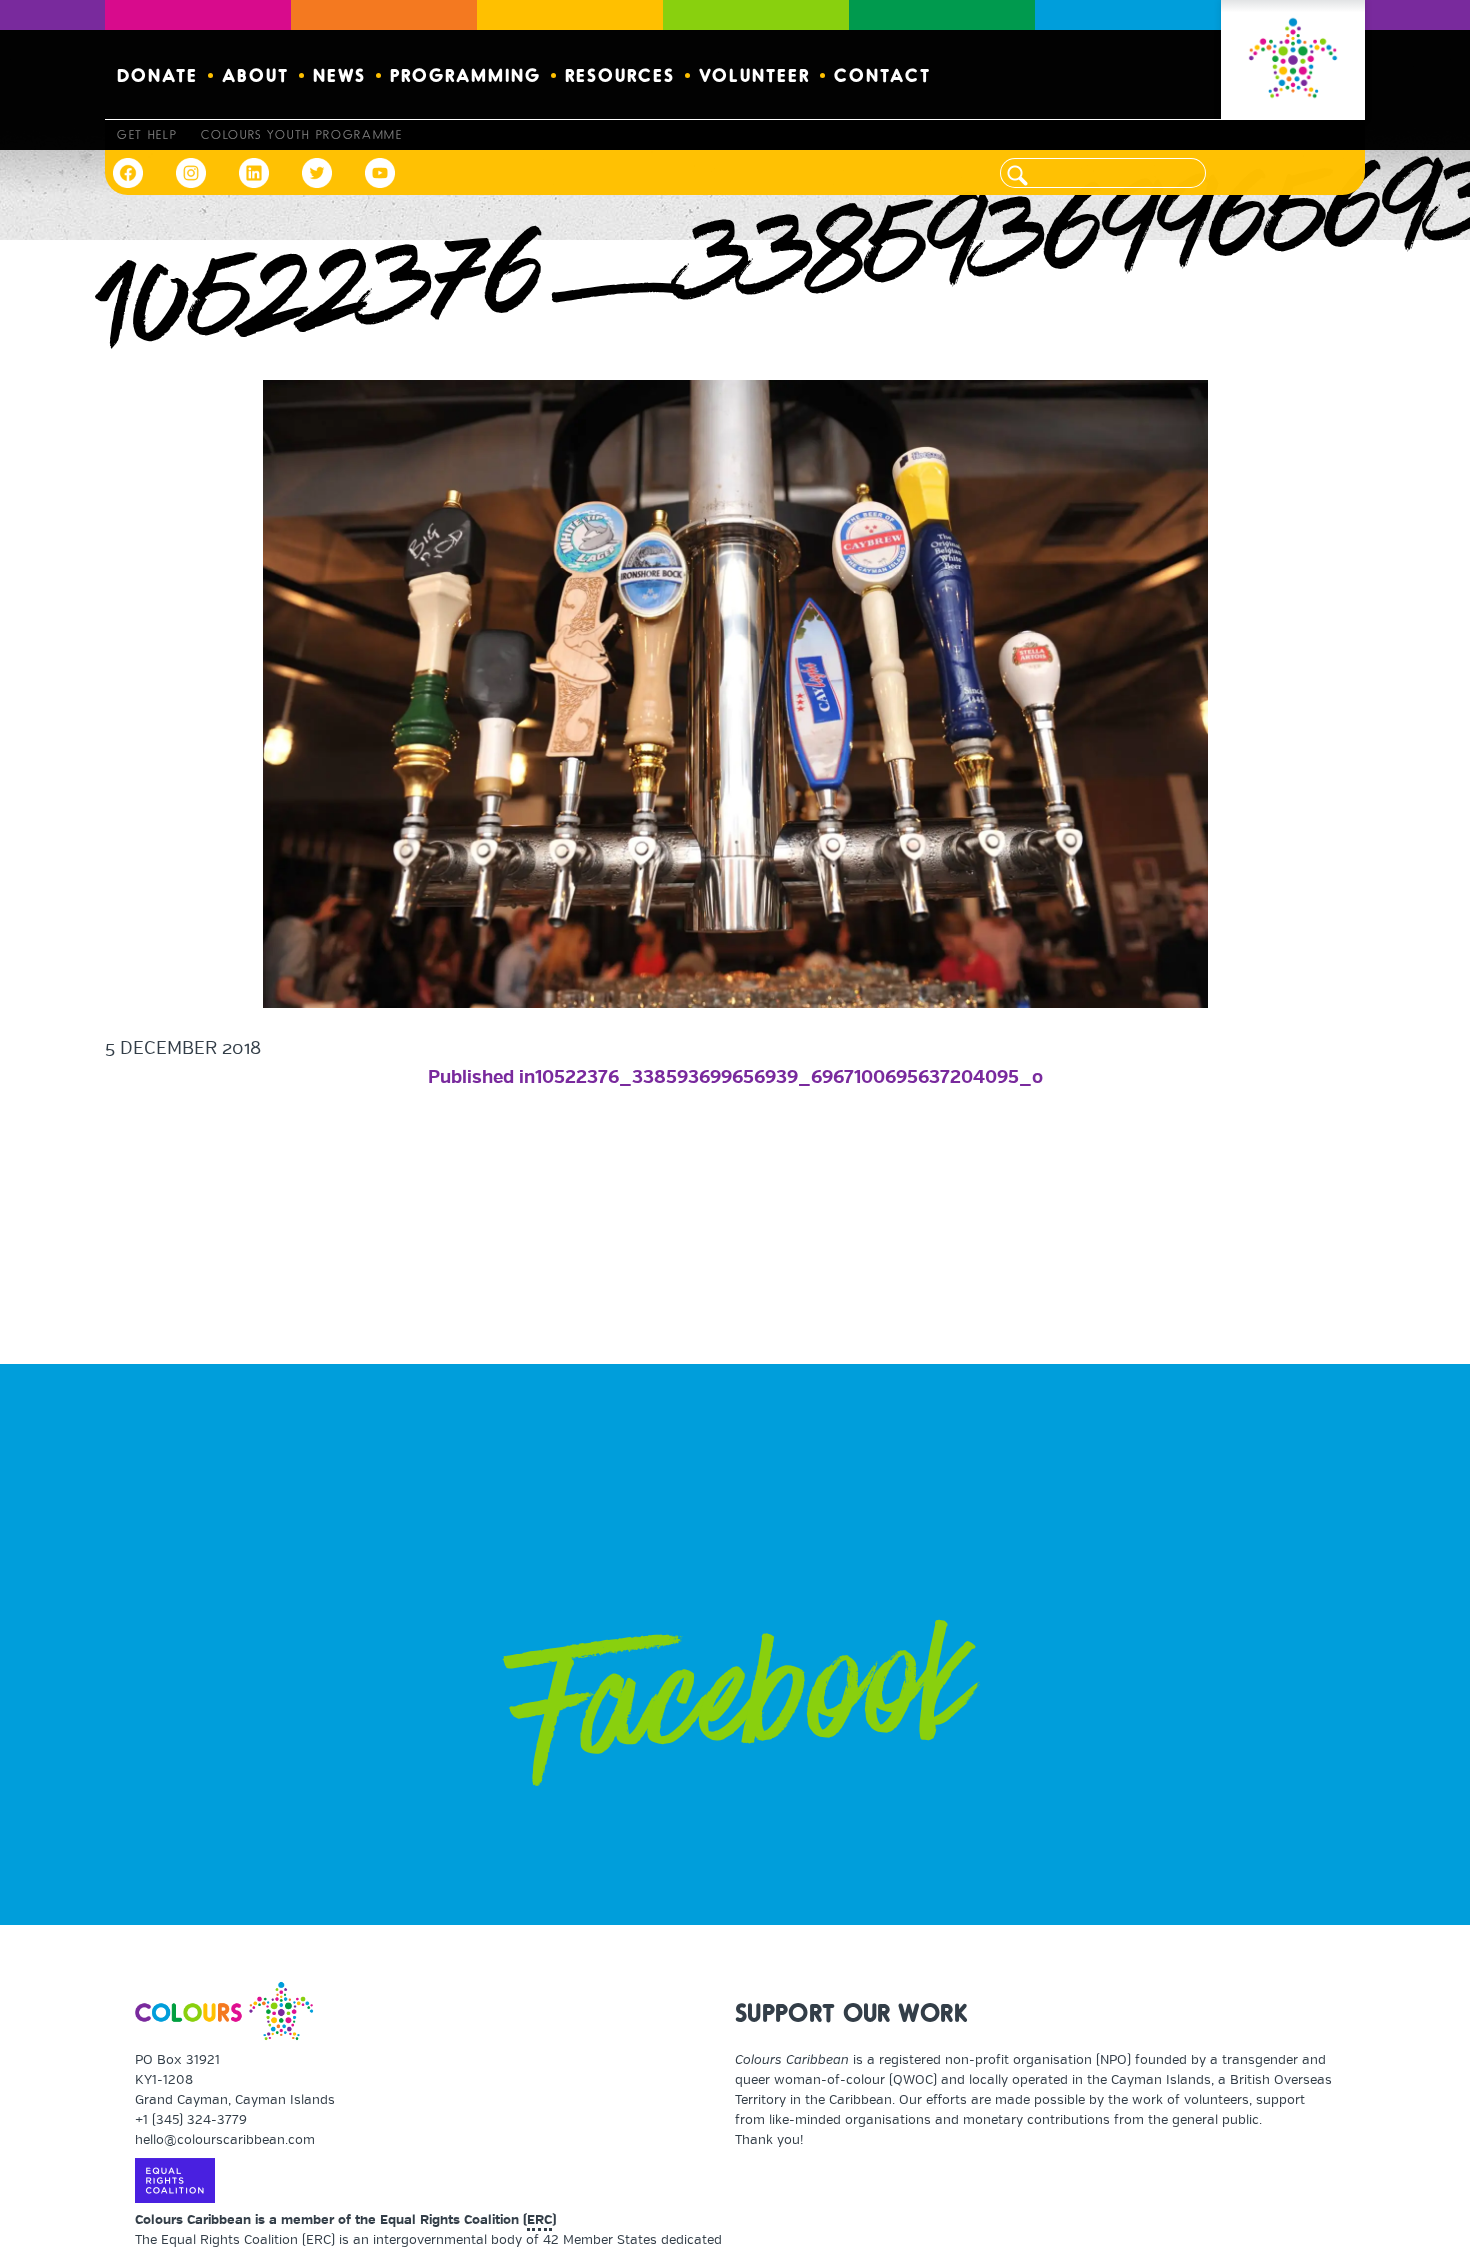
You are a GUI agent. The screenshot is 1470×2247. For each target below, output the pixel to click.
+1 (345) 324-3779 (191, 2120)
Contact (882, 74)
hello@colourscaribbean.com (225, 2140)
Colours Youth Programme (301, 134)
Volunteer (754, 74)
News (339, 74)
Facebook (742, 1710)
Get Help (147, 134)
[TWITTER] (316, 172)
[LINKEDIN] (253, 172)
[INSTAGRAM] (190, 172)
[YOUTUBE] (379, 172)
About (255, 74)
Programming (465, 74)
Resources (620, 74)
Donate (157, 74)
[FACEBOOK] (132, 172)
